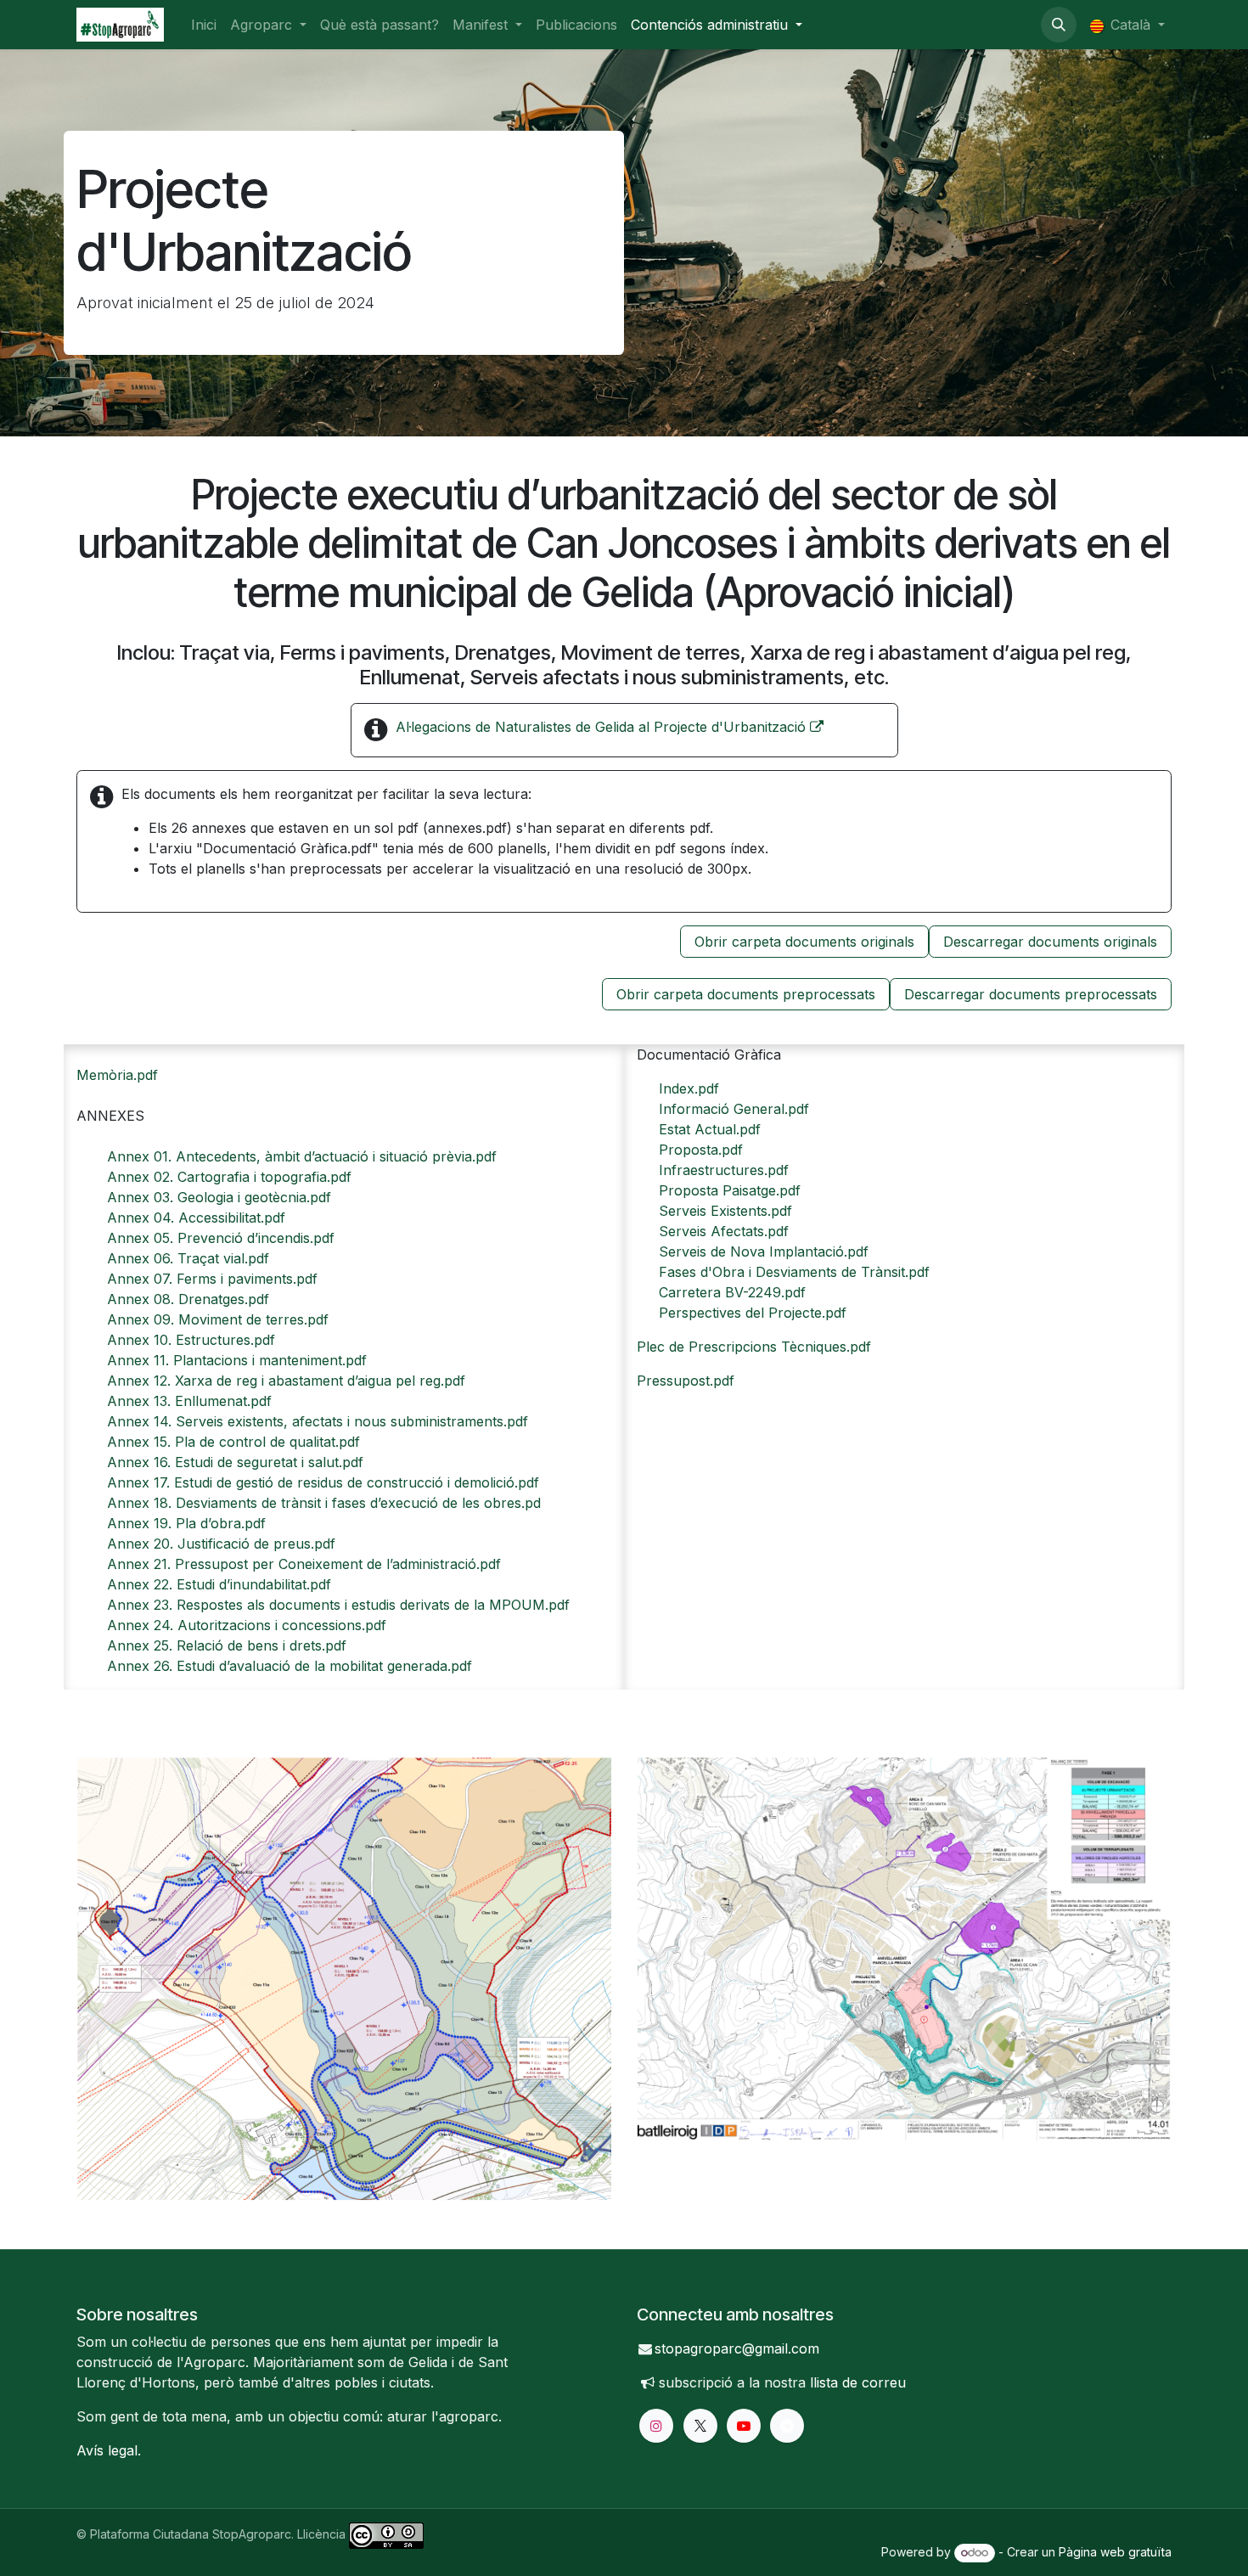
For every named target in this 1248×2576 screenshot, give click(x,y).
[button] (1059, 25)
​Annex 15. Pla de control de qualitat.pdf (233, 1442)
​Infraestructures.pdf (724, 1170)
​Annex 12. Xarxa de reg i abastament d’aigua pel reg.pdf (286, 1381)
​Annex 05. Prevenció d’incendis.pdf (221, 1238)
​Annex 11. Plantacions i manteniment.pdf (237, 1360)
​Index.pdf (689, 1088)
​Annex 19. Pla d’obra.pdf (186, 1523)
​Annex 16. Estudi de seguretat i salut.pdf (235, 1462)
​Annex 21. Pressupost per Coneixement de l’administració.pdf (304, 1564)
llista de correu (858, 2382)
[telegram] (787, 2426)
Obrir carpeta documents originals (804, 942)
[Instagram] (656, 2426)
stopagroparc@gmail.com (737, 2348)
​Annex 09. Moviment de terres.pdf (218, 1319)
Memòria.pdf (117, 1075)
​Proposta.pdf (701, 1150)
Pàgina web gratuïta (1115, 2552)
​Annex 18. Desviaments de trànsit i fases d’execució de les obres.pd (324, 1503)
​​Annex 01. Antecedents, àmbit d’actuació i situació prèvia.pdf (302, 1156)
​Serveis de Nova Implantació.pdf (764, 1251)
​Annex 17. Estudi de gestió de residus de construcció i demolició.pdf (323, 1482)
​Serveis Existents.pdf (725, 1211)
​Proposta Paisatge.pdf (730, 1190)
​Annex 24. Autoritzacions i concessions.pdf (247, 1625)
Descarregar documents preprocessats (1031, 994)
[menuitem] (204, 25)
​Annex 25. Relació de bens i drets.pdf (227, 1645)
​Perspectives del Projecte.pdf (753, 1313)
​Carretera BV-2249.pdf (732, 1292)
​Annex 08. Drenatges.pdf (188, 1299)
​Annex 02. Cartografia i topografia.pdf (229, 1177)
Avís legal (107, 2450)
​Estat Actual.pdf (710, 1129)
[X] (700, 2426)
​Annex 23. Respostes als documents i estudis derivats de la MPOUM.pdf (338, 1605)
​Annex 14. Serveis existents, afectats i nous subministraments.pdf (318, 1421)
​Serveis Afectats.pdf (724, 1231)
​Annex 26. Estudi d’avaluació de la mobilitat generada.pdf (290, 1666)
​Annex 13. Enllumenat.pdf (189, 1401)
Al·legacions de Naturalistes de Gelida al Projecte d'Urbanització (603, 727)
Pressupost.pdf (686, 1381)
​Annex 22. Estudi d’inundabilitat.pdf (219, 1584)
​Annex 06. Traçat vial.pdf (188, 1258)
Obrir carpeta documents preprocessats (746, 994)
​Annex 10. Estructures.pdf (191, 1340)
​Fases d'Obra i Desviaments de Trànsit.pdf (794, 1272)
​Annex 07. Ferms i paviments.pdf (212, 1279)
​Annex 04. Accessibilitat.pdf (196, 1218)
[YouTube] (744, 2426)
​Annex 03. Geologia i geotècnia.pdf (219, 1197)
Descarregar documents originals (1050, 942)
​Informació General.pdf (734, 1109)
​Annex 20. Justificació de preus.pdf (221, 1544)
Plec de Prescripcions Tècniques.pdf (754, 1347)
